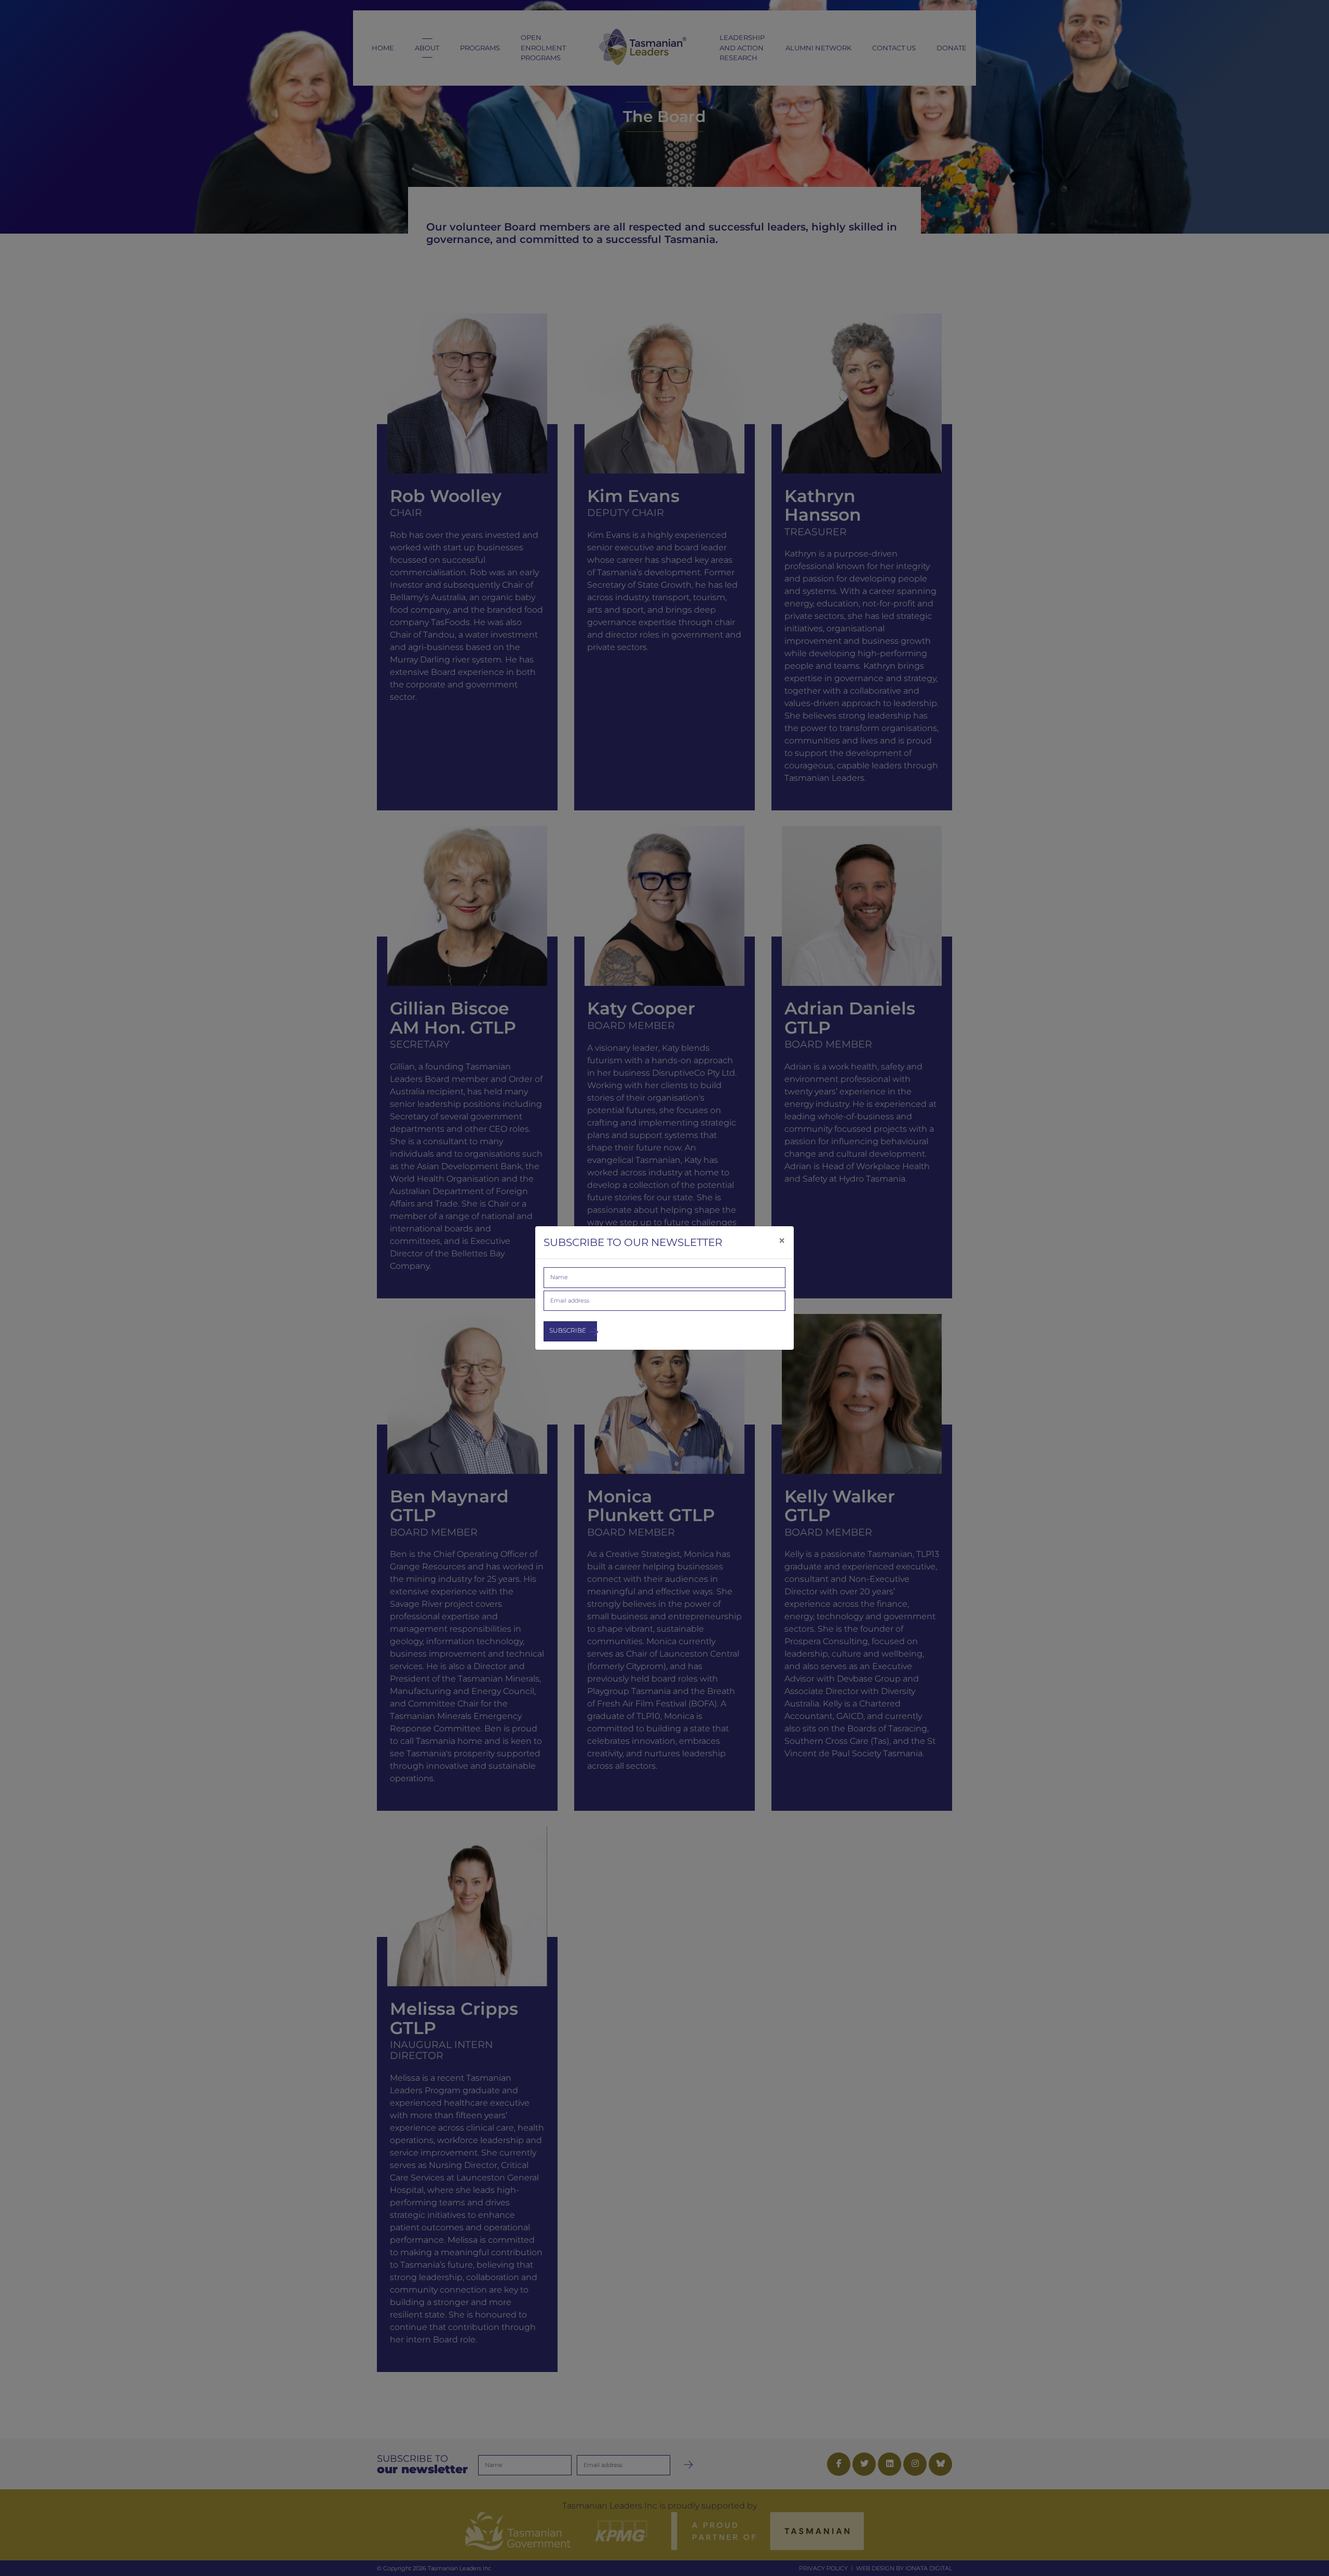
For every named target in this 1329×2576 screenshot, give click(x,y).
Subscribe (568, 1330)
